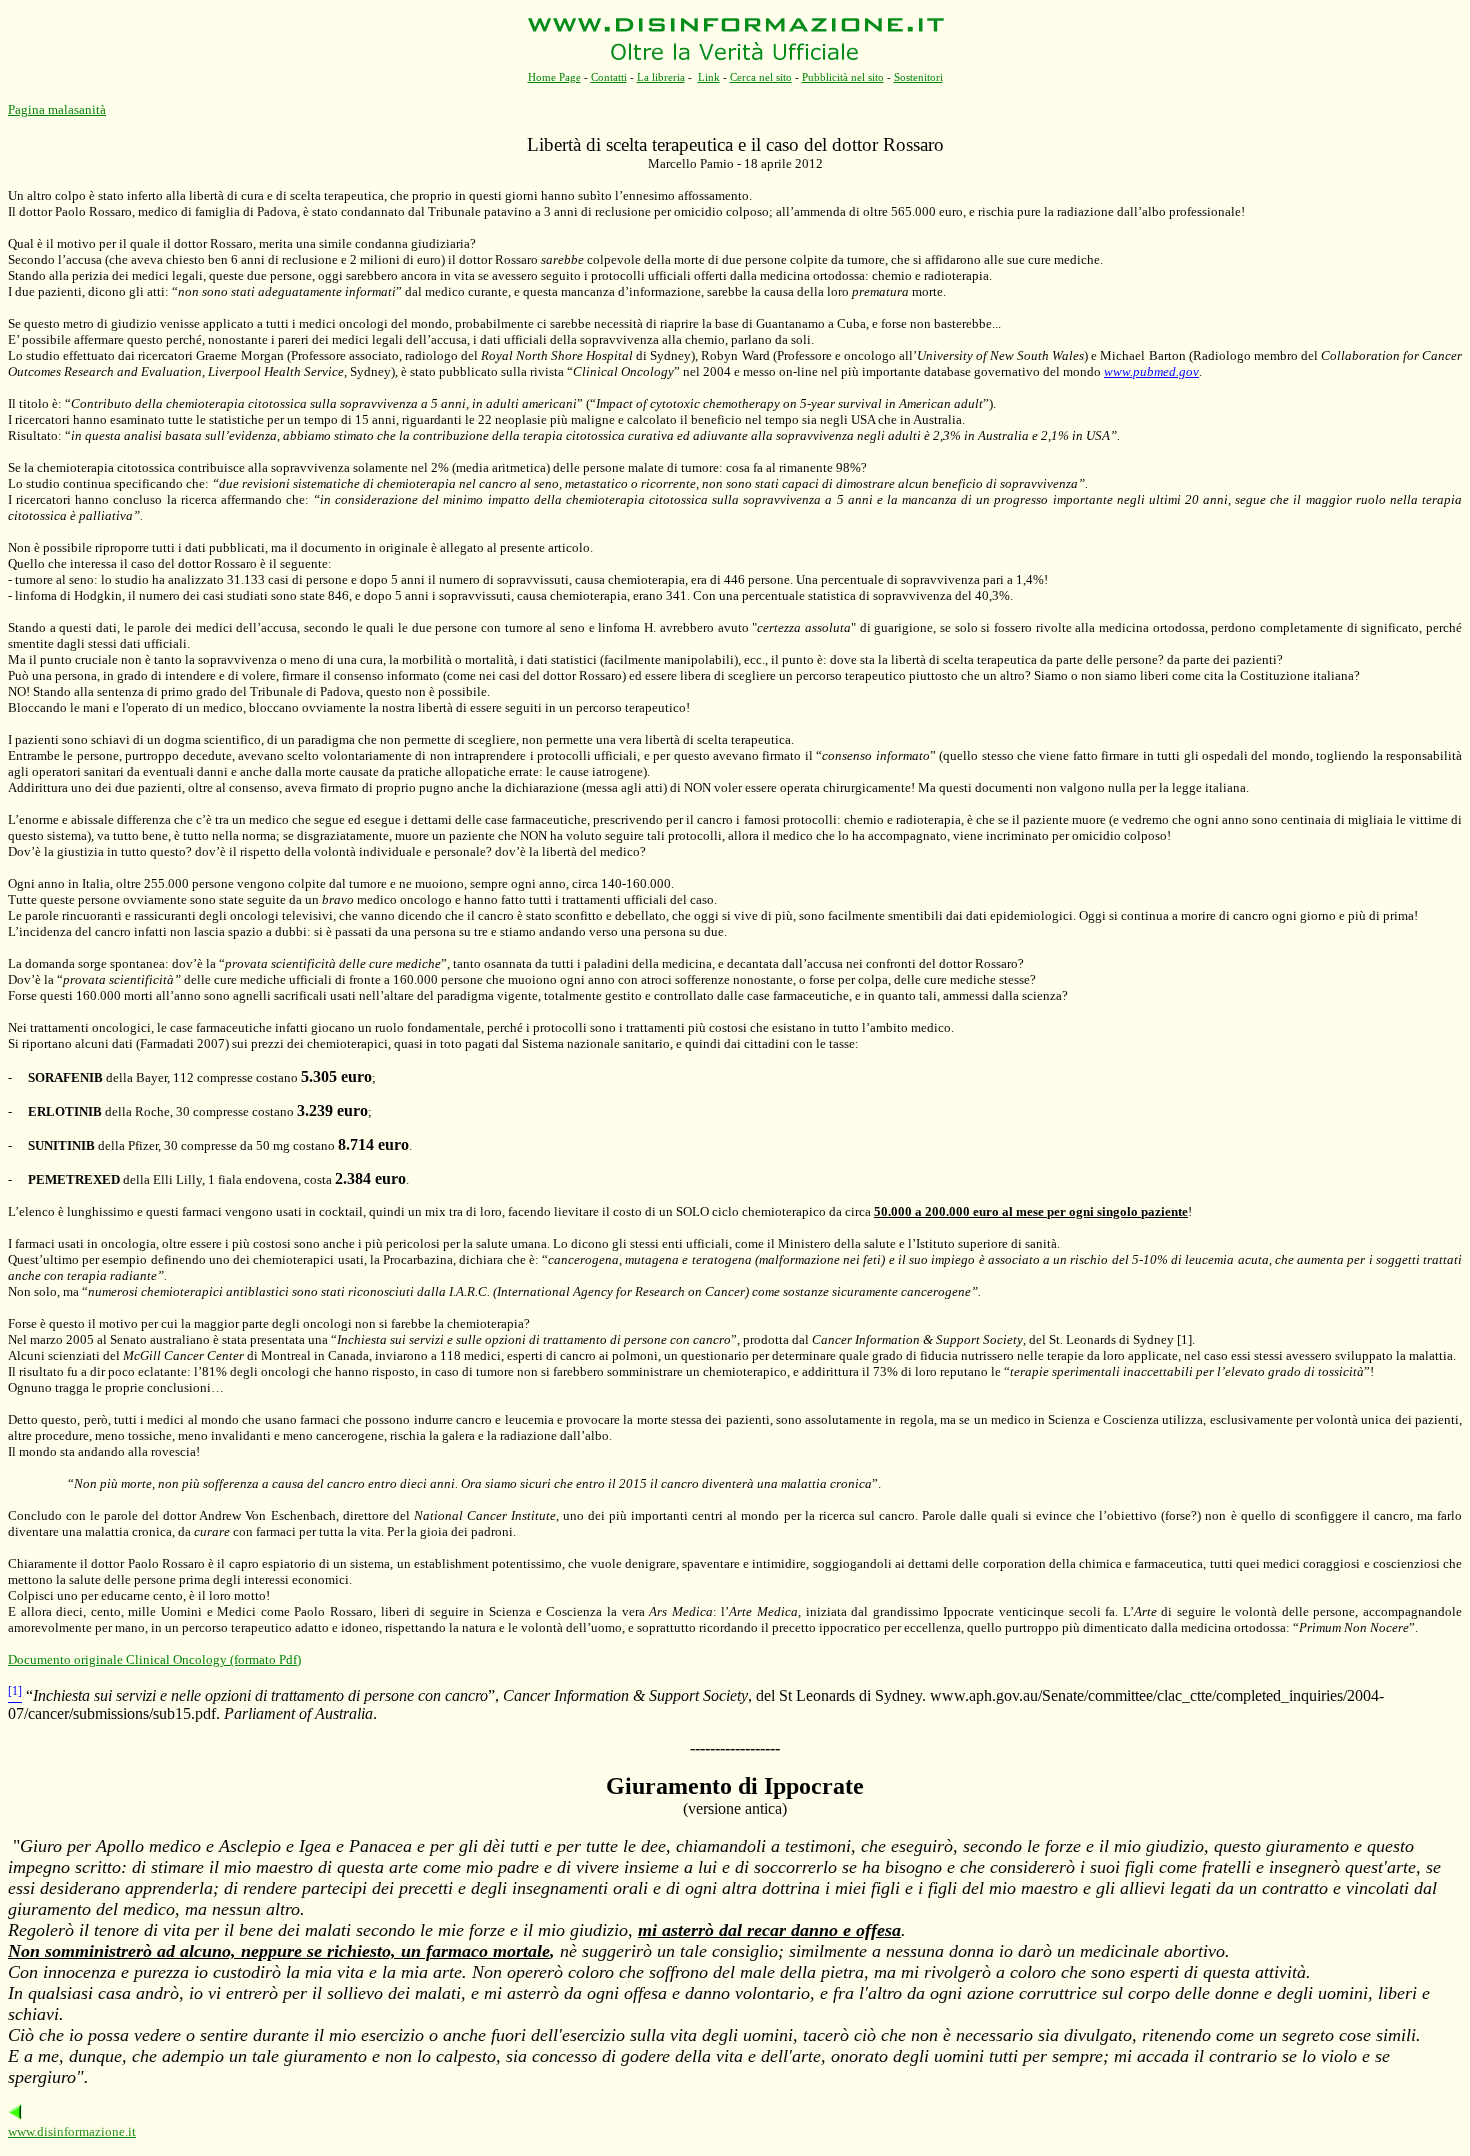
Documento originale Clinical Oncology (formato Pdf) (154, 1659)
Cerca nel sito (761, 77)
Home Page (554, 77)
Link (709, 77)
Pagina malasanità (57, 109)
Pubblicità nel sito (843, 77)
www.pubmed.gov (1151, 371)
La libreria (661, 77)
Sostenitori (918, 77)
